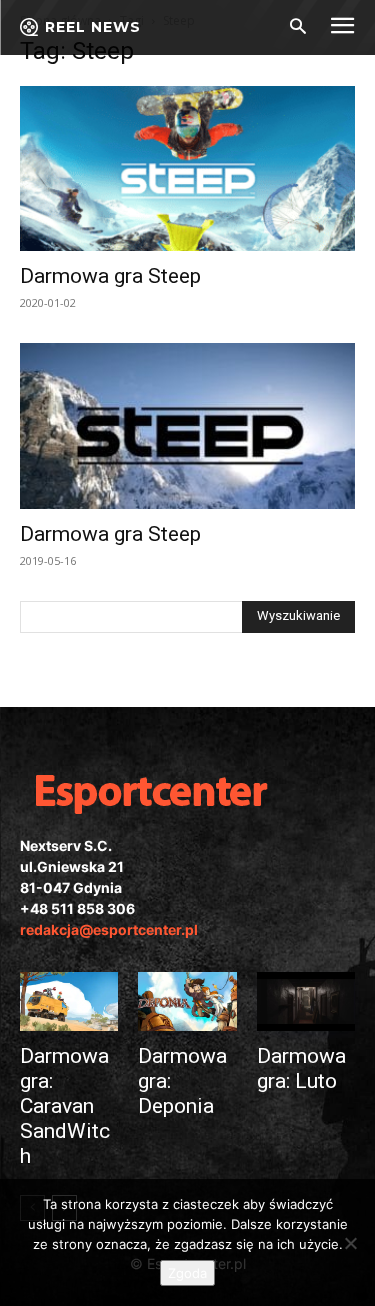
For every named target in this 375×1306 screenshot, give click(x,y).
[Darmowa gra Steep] (187, 168)
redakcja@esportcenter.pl (109, 929)
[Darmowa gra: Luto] (306, 1001)
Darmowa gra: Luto (301, 1068)
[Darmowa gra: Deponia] (187, 1001)
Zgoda (187, 1273)
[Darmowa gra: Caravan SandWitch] (69, 1001)
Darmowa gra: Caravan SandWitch (65, 1106)
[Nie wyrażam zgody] (350, 1243)
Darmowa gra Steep (110, 276)
